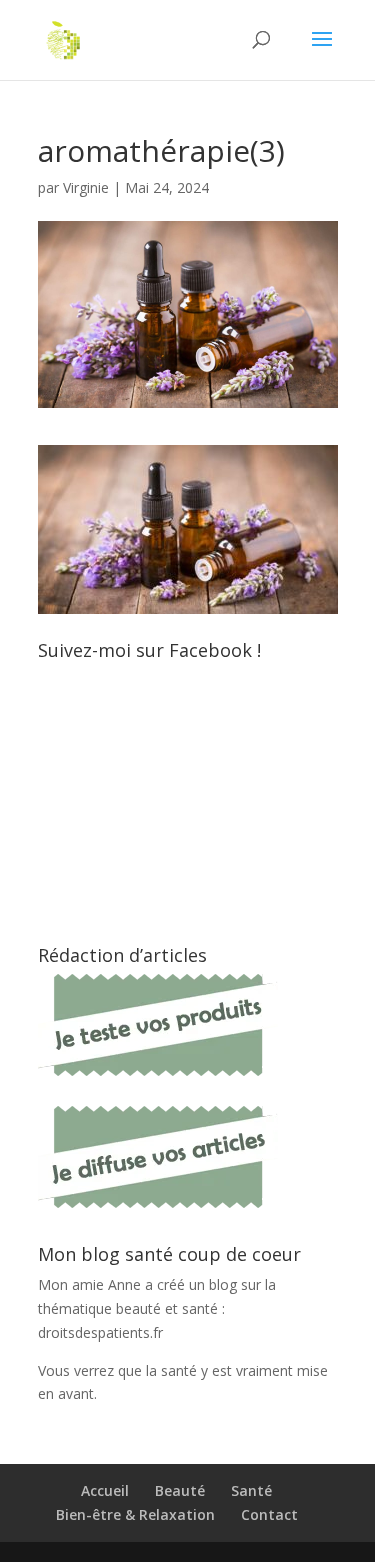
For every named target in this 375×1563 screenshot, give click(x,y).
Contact (269, 1514)
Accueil (105, 1490)
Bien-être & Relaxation (135, 1514)
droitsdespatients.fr (100, 1332)
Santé (251, 1490)
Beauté (180, 1490)
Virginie (86, 187)
